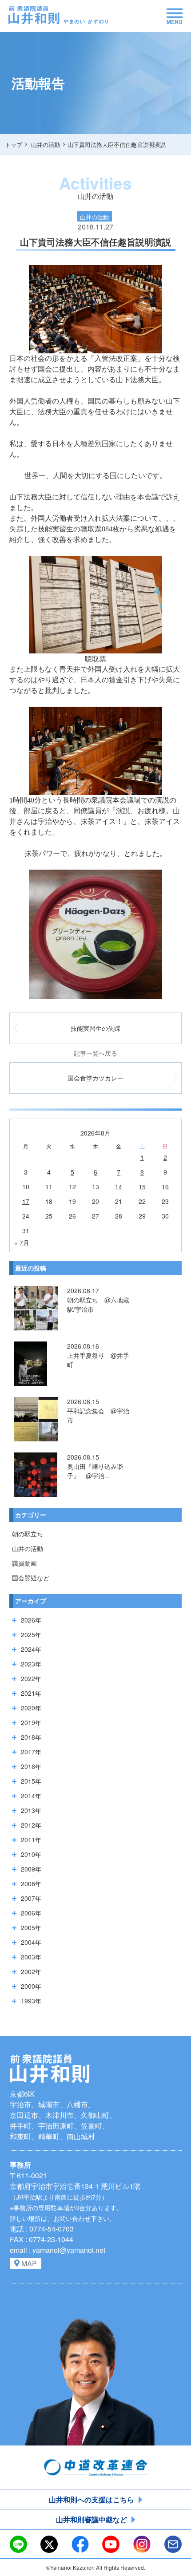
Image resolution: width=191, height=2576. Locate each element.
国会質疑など (31, 1578)
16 (165, 1187)
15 (142, 1187)
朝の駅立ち (28, 1534)
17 (26, 1201)
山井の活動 (28, 1548)
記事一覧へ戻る (95, 1053)
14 (119, 1187)
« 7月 (22, 1242)
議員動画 (24, 1563)
